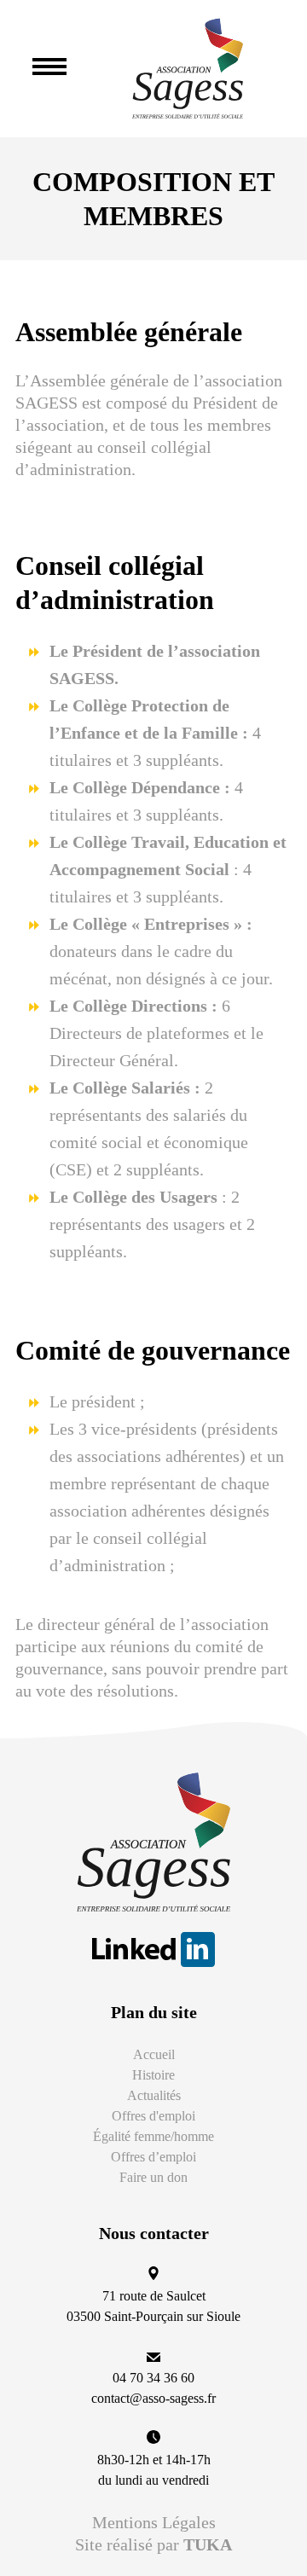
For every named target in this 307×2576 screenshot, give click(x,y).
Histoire (153, 2075)
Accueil (154, 2054)
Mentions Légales (154, 2522)
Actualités (154, 2095)
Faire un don (153, 2177)
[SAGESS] (188, 69)
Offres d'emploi (153, 2116)
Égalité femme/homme (153, 2136)
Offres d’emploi (153, 2157)
